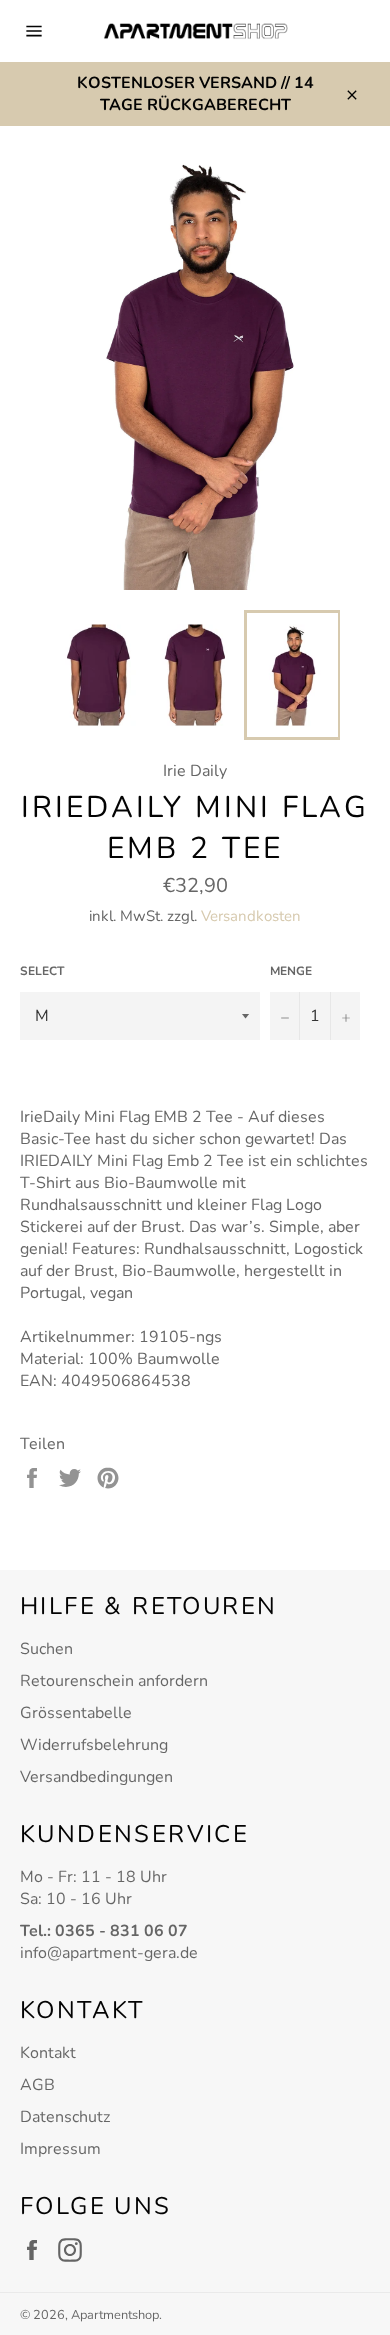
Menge (291, 971)
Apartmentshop (115, 2315)
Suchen (46, 1649)
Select (42, 971)
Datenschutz (65, 2117)
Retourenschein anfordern (114, 1681)
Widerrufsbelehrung (94, 1745)
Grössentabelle (76, 1713)
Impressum (60, 2149)
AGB (37, 2085)
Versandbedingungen (96, 1777)
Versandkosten (251, 916)
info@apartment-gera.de (109, 1953)
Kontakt (48, 2053)
